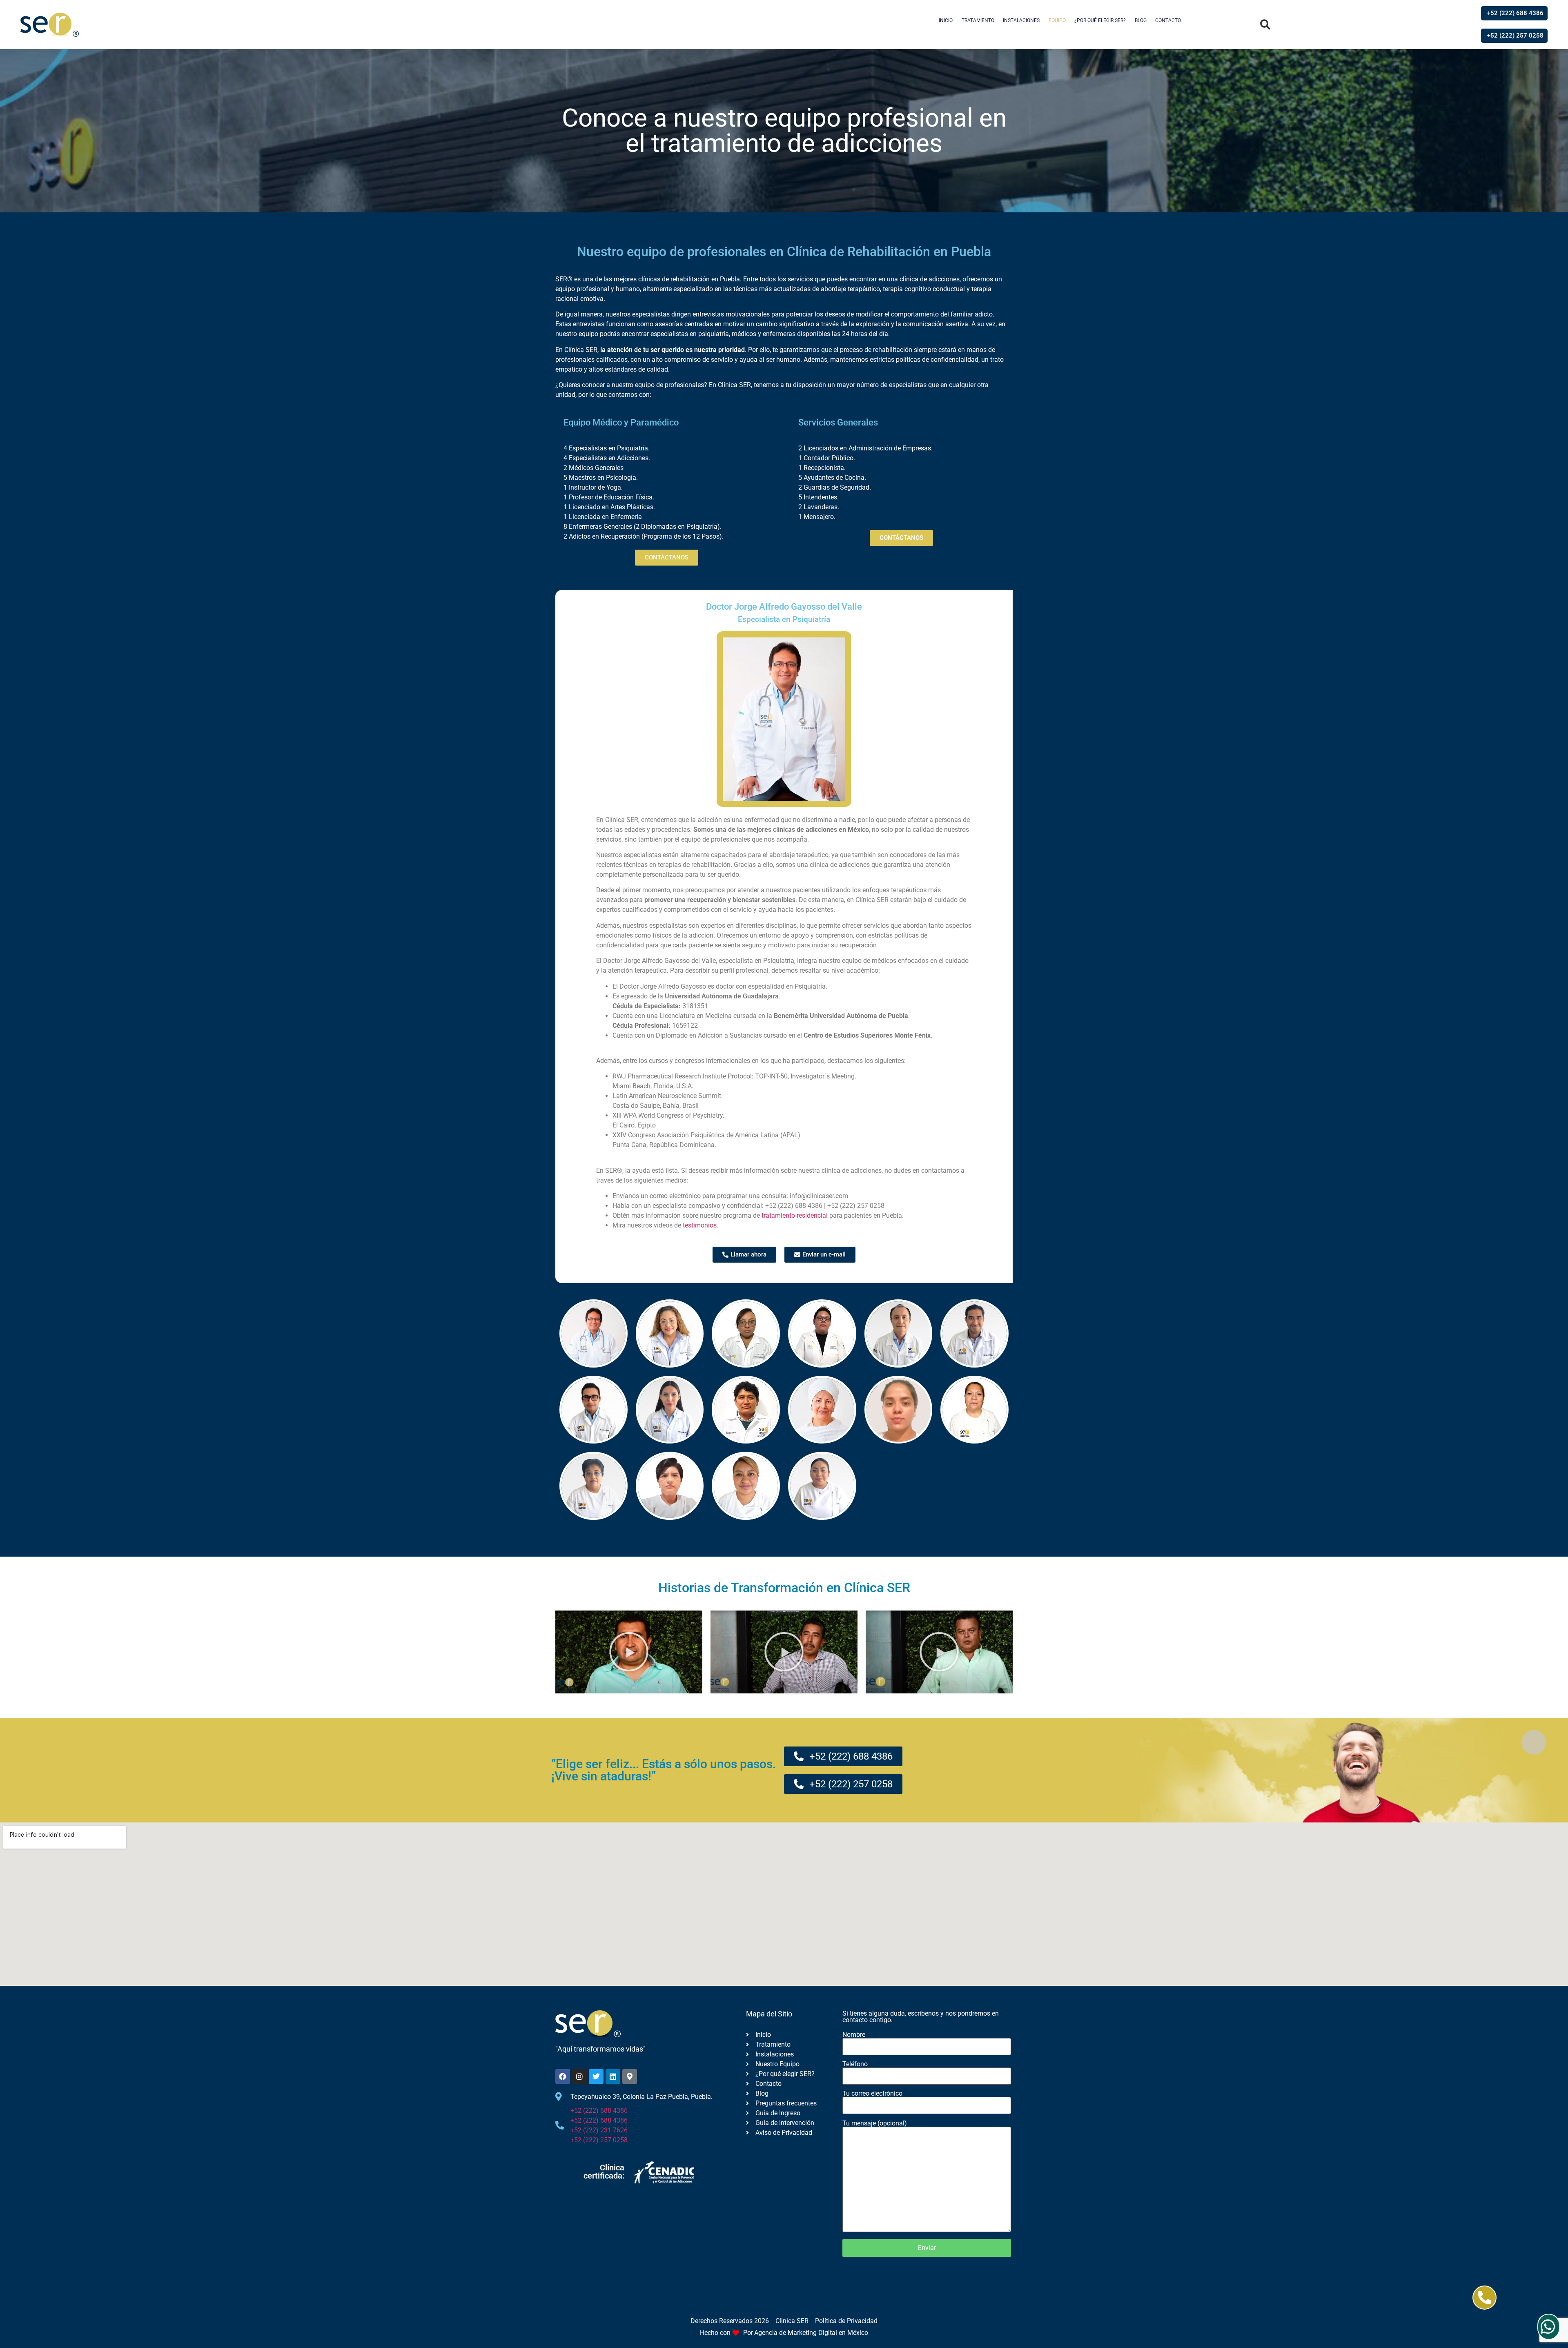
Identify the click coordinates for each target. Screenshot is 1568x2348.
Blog (1141, 20)
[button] (1265, 25)
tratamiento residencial (795, 1215)
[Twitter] (596, 2076)
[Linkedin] (613, 2076)
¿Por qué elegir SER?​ (1100, 20)
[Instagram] (579, 2076)
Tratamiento (978, 20)
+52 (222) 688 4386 (599, 2111)
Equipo (1057, 20)
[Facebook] (563, 2076)
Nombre (854, 2035)
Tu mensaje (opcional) (875, 2124)
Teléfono (855, 2064)
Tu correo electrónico (872, 2094)
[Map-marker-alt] (630, 2076)
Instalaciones (1021, 20)
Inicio (946, 20)
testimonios (700, 1225)
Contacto (1168, 20)
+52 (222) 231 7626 (599, 2130)
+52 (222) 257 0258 (599, 2140)
